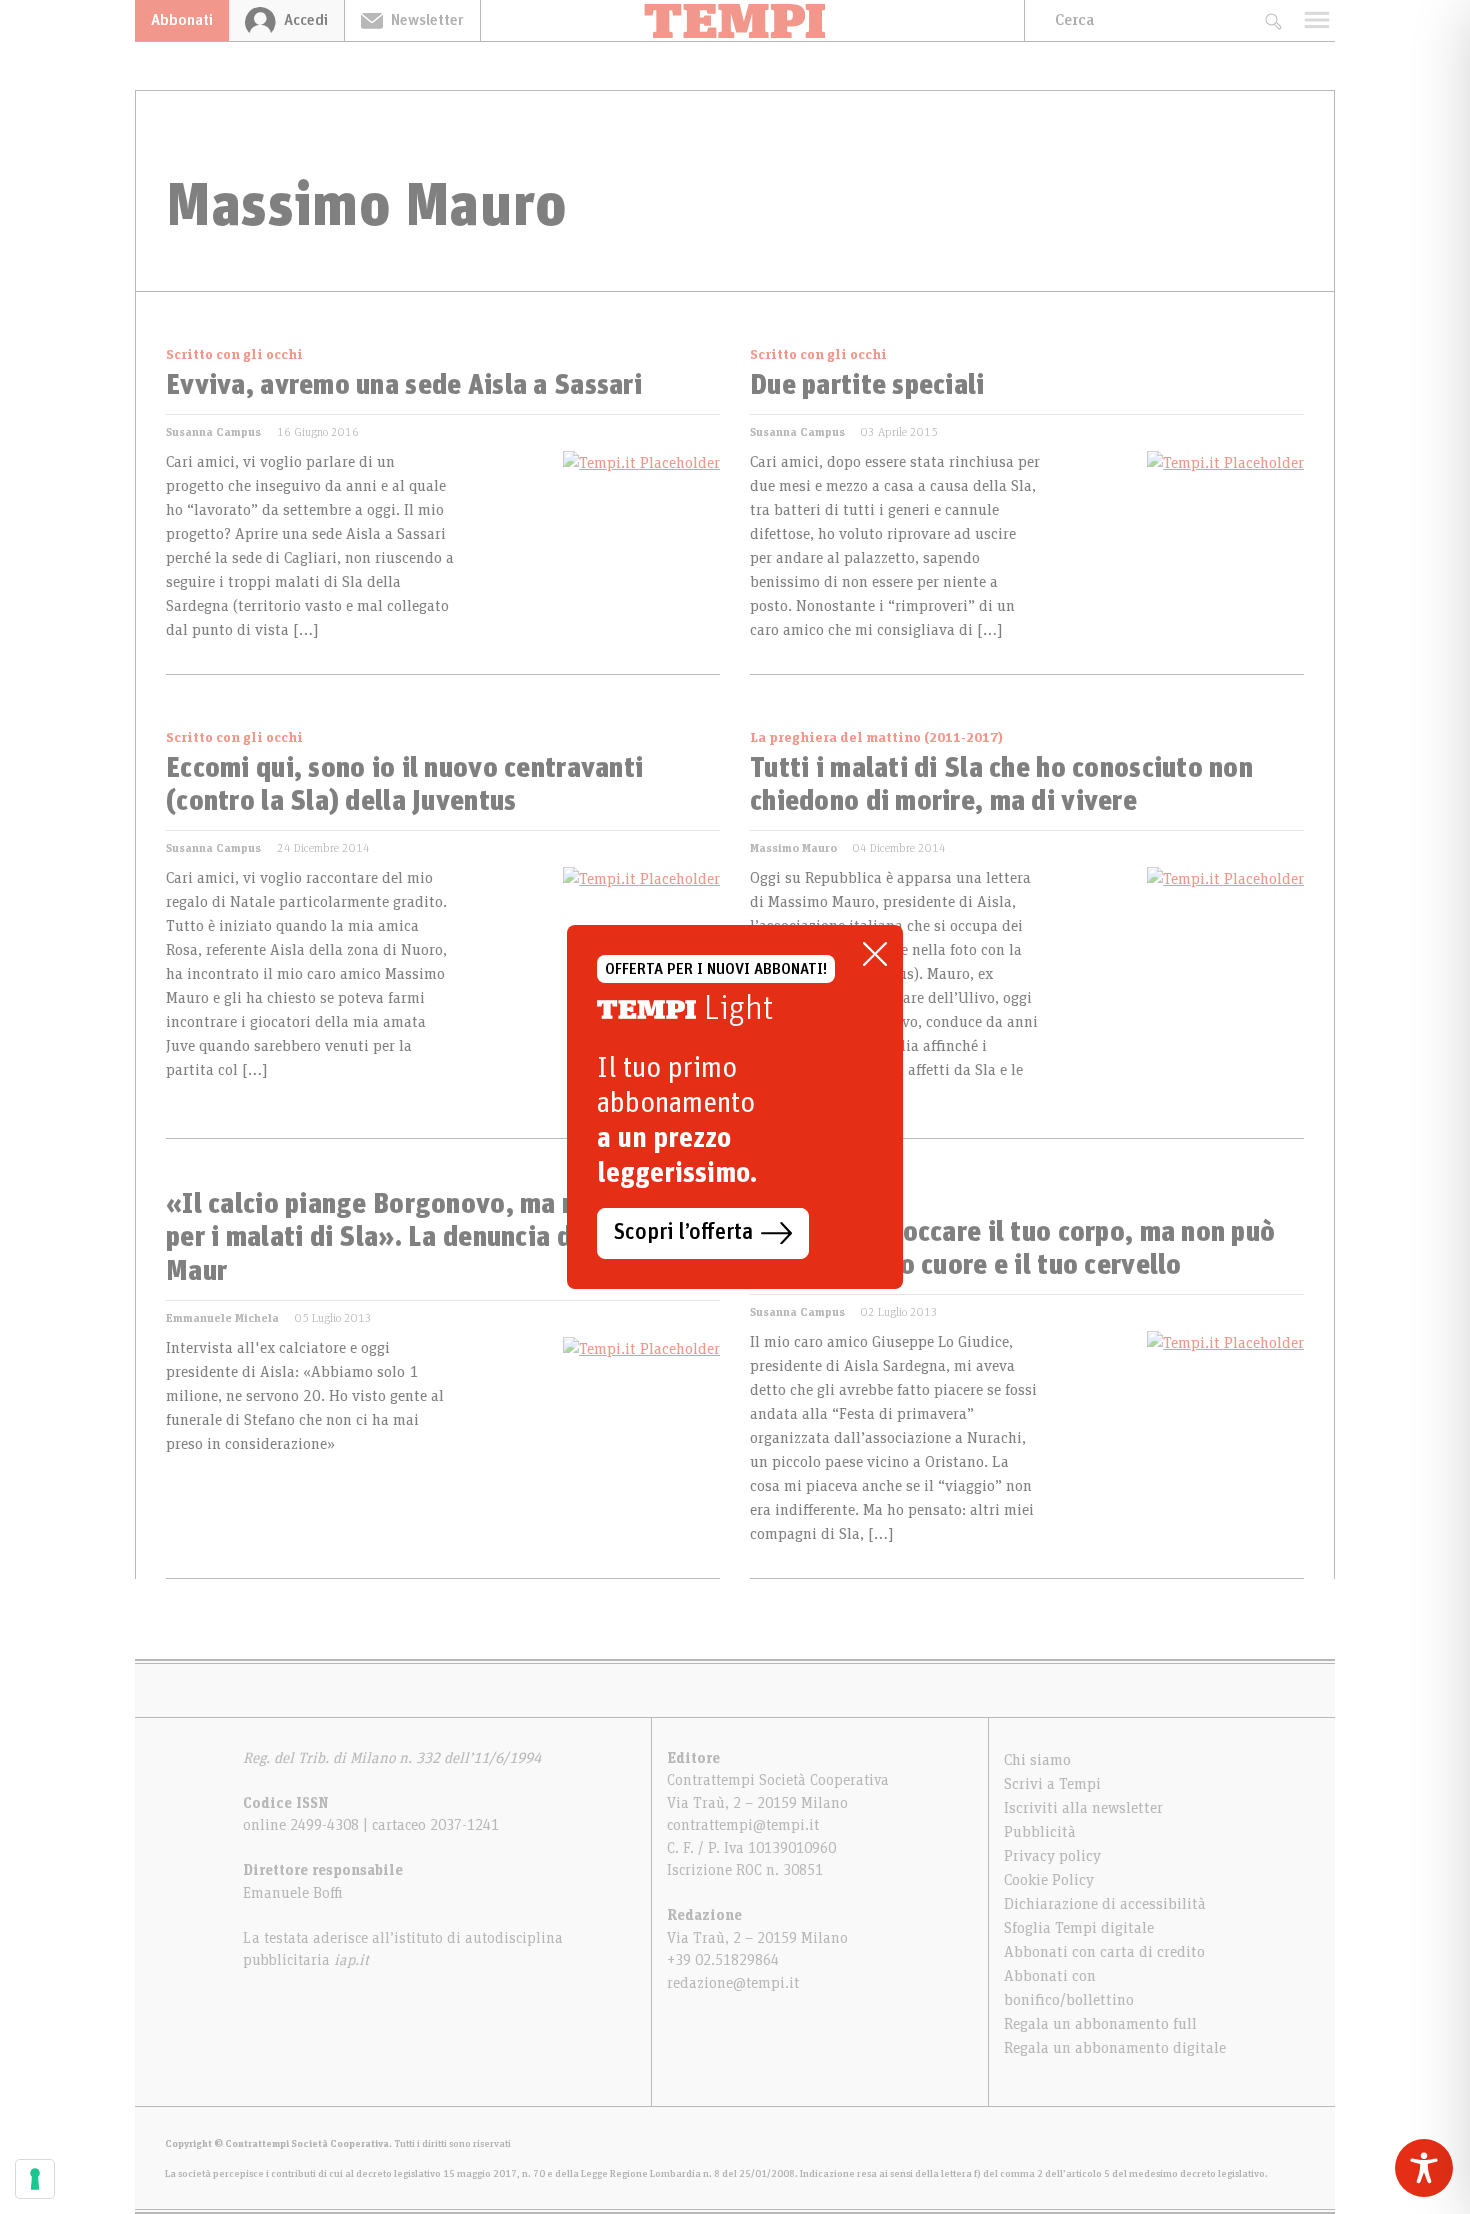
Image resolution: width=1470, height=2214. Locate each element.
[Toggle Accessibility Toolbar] (1424, 2168)
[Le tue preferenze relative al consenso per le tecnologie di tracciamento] (35, 2179)
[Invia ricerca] (1272, 20)
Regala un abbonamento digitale (1115, 2048)
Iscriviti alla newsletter (1083, 1808)
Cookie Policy (1049, 1880)
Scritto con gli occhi (234, 355)
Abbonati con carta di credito (1104, 1952)
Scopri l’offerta (683, 1233)
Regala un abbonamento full (1100, 2024)
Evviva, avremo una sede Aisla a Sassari (404, 386)
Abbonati (182, 20)
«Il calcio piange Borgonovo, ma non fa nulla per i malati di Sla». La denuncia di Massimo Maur (434, 1238)
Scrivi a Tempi (1052, 1784)
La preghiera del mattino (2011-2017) (876, 738)
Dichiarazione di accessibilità (1105, 1904)
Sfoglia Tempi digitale (1079, 1928)
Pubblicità (1040, 1832)
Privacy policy (1052, 1856)
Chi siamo (1037, 1760)
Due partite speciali (867, 386)
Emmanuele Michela (222, 1318)
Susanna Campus (213, 432)
